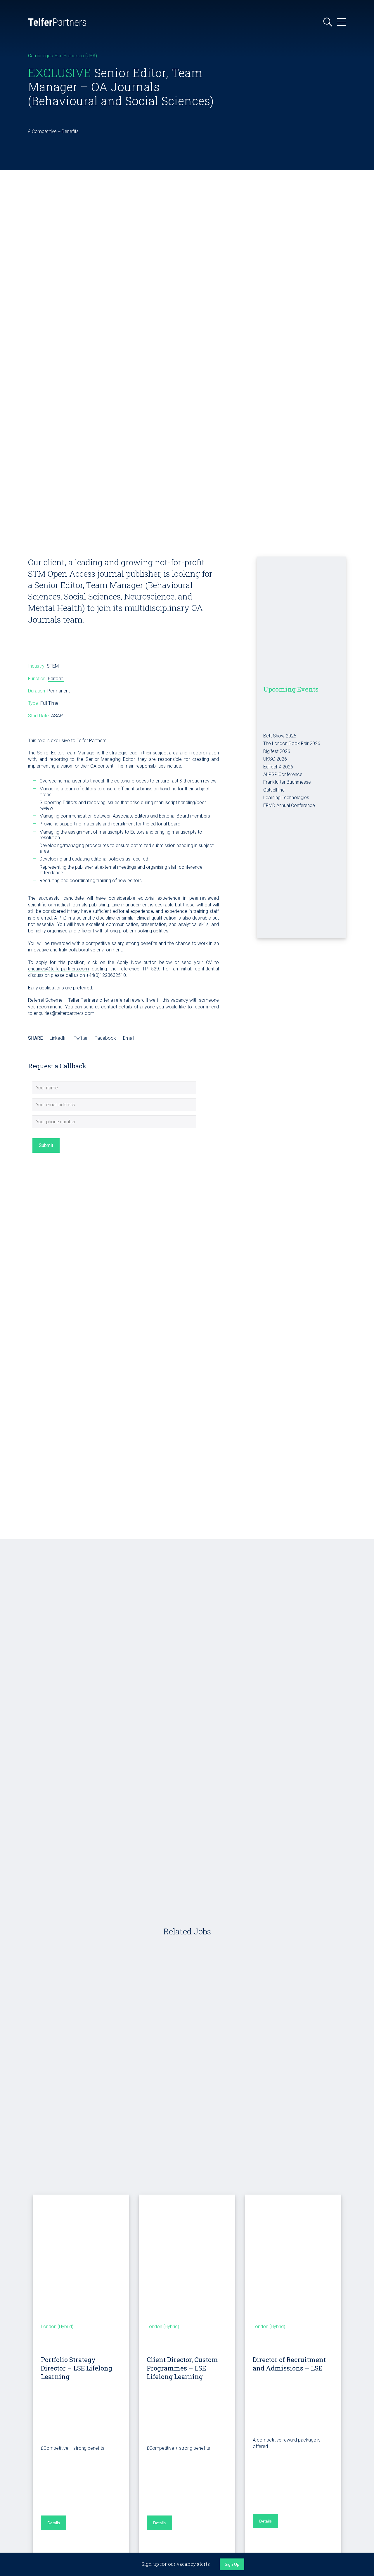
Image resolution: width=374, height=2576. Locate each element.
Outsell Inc (274, 790)
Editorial (56, 679)
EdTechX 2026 (278, 767)
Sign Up (232, 2564)
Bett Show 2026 (280, 736)
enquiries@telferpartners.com (58, 969)
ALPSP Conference (283, 774)
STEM (53, 666)
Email (129, 1038)
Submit (46, 1145)
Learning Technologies (286, 798)
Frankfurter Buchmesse (287, 782)
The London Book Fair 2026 (292, 743)
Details (54, 2523)
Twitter (81, 1038)
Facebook (105, 1038)
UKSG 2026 (275, 759)
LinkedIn (58, 1038)
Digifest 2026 (277, 751)
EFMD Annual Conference (289, 805)
